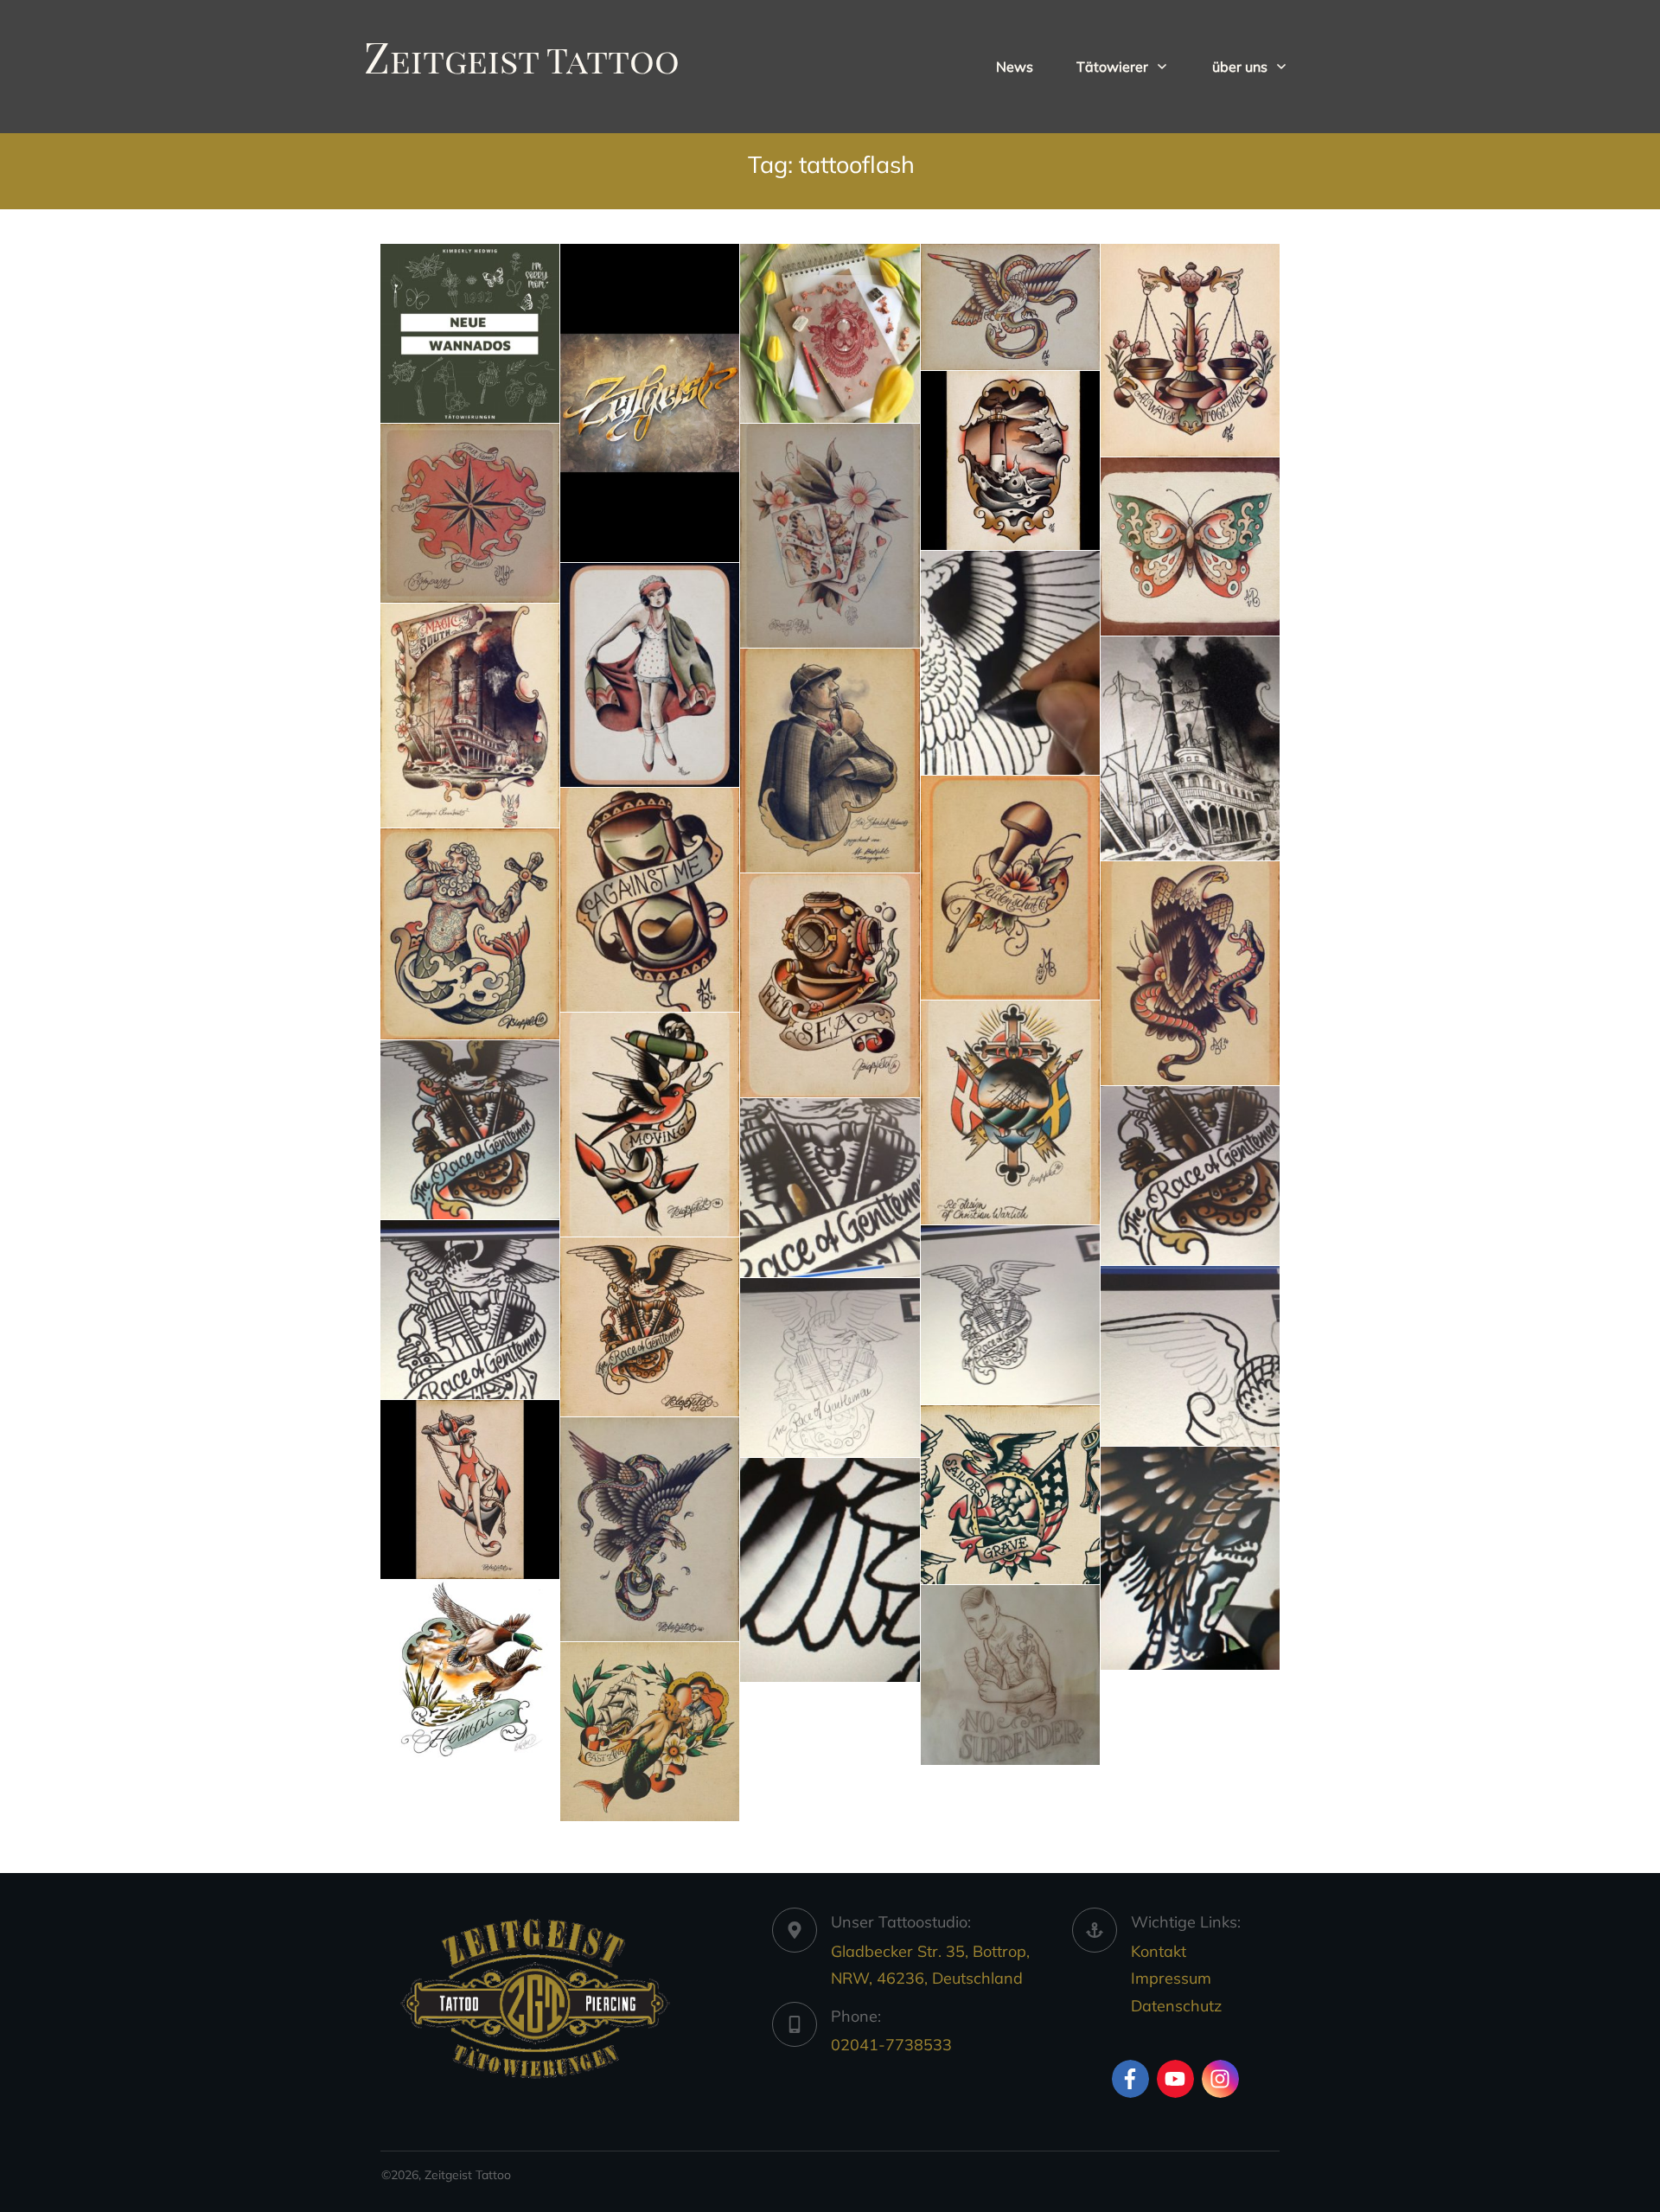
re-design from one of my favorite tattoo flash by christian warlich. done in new (1010, 1112)
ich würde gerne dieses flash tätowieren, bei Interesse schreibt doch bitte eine (650, 1125)
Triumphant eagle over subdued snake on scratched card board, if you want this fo (1190, 973)
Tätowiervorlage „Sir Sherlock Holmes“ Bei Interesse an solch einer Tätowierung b (830, 761)
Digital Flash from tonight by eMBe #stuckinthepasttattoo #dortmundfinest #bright (650, 1732)
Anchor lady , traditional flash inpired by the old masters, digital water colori (470, 1490)
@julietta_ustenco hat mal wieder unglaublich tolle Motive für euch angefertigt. (830, 333)
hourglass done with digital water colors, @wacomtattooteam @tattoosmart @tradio (650, 900)
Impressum (1171, 1978)
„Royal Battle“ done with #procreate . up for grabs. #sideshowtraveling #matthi (1010, 307)
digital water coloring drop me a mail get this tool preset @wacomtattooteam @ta (1190, 1559)
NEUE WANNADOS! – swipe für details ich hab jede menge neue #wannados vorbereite (470, 333)
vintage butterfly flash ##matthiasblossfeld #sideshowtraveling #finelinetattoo (1190, 547)
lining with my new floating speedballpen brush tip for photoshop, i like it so (1190, 1355)
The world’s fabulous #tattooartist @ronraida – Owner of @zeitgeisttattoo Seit (650, 403)
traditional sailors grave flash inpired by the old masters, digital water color (1010, 1495)
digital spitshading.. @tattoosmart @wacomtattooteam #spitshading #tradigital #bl (1010, 663)
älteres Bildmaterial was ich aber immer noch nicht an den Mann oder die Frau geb (1010, 1675)
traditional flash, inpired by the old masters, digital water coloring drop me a (650, 1529)
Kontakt (1159, 1951)
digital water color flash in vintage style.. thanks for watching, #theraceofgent (650, 1327)
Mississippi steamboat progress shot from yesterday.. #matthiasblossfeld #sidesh (1190, 748)
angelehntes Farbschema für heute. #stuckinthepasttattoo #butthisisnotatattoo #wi (470, 1669)
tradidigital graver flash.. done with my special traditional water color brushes (1010, 888)
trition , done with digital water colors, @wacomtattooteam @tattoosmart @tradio (470, 934)
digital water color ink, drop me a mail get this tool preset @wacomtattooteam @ (830, 1570)
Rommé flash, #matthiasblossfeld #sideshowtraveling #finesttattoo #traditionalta (830, 536)
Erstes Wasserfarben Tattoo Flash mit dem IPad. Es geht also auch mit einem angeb (1010, 460)
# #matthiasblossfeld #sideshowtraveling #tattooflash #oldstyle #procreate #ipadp (1190, 350)
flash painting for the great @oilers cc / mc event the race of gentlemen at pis (470, 1130)
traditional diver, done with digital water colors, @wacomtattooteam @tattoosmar (830, 985)
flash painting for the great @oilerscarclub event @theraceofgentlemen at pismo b (1010, 1315)
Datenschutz (1176, 2006)
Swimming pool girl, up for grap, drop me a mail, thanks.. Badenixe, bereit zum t (650, 675)
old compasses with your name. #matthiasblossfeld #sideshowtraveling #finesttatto (470, 513)
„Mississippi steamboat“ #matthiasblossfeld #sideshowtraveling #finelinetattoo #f (470, 716)
